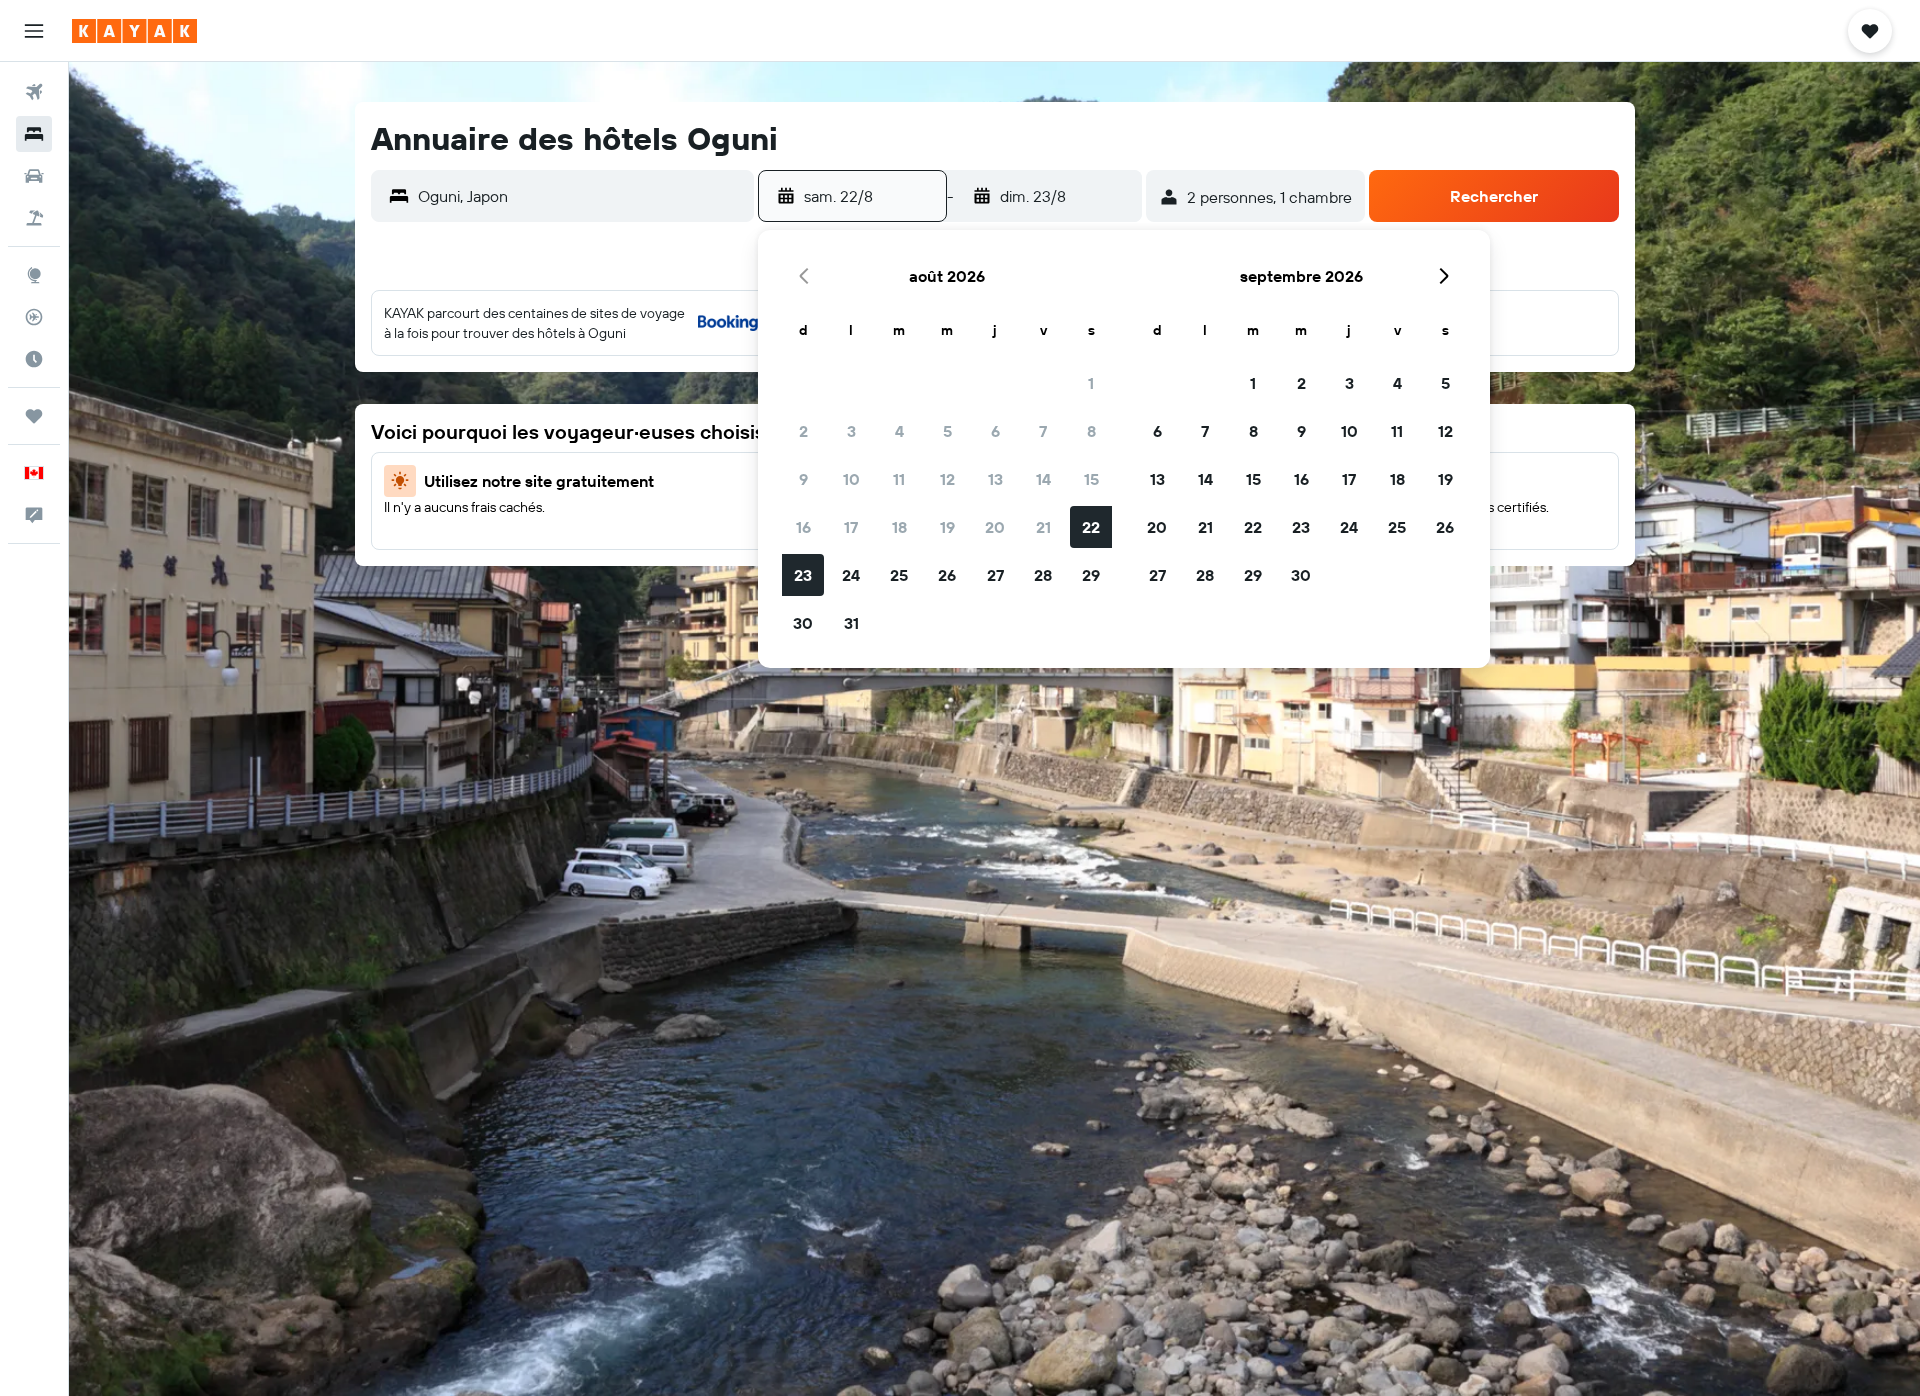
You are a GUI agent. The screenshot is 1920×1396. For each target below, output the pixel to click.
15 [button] (1091, 479)
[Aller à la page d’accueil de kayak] (134, 31)
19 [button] (947, 527)
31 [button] (851, 623)
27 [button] (995, 575)
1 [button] (1091, 383)
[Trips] (34, 416)
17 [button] (851, 527)
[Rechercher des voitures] (34, 176)
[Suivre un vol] (34, 317)
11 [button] (899, 479)
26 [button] (947, 575)
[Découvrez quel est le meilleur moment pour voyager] (34, 359)
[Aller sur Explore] (34, 275)
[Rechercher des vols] (34, 92)
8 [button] (1091, 431)
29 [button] (1091, 575)
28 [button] (1043, 575)
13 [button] (995, 479)
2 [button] (803, 431)
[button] (34, 31)
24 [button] (851, 575)
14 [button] (1043, 479)
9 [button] (803, 479)
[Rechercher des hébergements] (34, 134)
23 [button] (803, 575)
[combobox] (581, 196)
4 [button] (899, 431)
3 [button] (851, 431)
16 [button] (803, 527)
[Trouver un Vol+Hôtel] (34, 218)
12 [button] (947, 479)
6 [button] (995, 431)
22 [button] (1091, 527)
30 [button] (803, 623)
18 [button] (899, 527)
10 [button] (851, 479)
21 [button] (1043, 527)
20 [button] (995, 527)
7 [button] (1043, 431)
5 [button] (947, 431)
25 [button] (899, 575)
